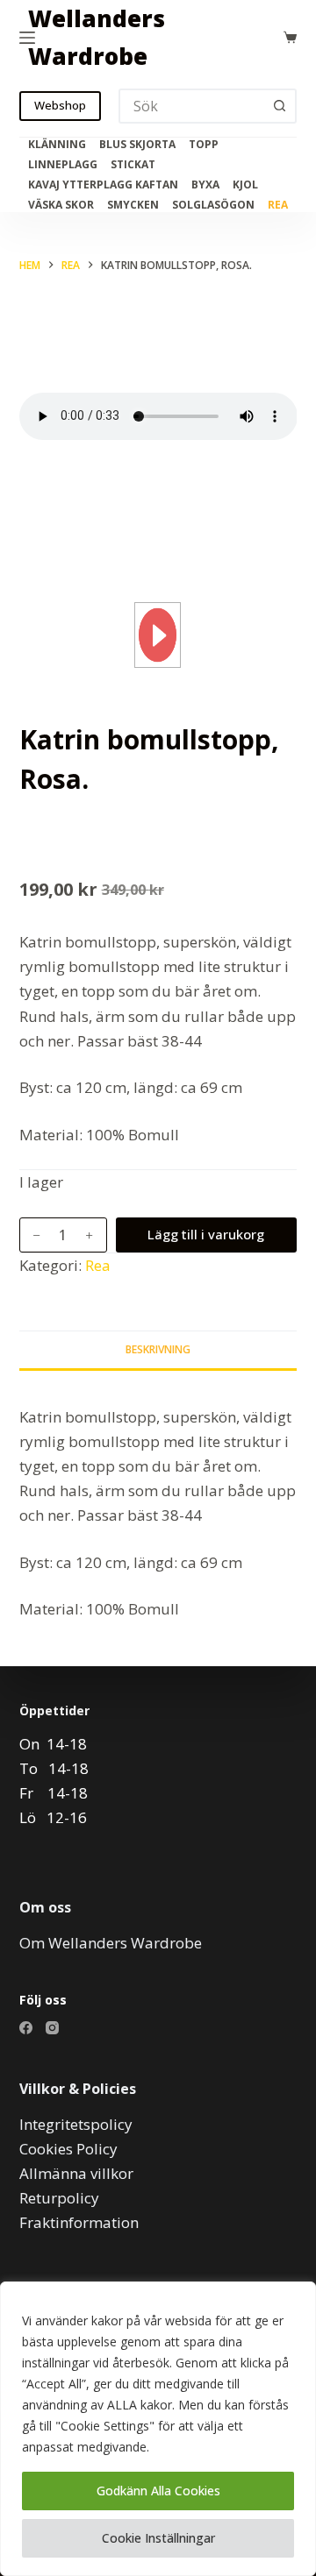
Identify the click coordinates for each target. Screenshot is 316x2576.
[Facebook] (26, 2028)
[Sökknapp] (279, 106)
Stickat (133, 165)
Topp (204, 145)
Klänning (57, 145)
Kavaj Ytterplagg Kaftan (103, 185)
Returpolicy (59, 2198)
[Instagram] (52, 2028)
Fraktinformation (79, 2222)
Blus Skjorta (137, 145)
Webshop (60, 105)
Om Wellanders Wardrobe (111, 1943)
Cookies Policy (68, 2149)
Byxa (205, 185)
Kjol (245, 185)
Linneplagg (63, 165)
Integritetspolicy (76, 2124)
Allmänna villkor (76, 2173)
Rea (278, 205)
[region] (158, 2429)
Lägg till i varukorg (206, 1234)
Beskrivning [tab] (158, 1349)
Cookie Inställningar (158, 2538)
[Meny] (27, 38)
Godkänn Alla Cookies (158, 2491)
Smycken (133, 205)
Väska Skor (61, 205)
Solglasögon (213, 205)
